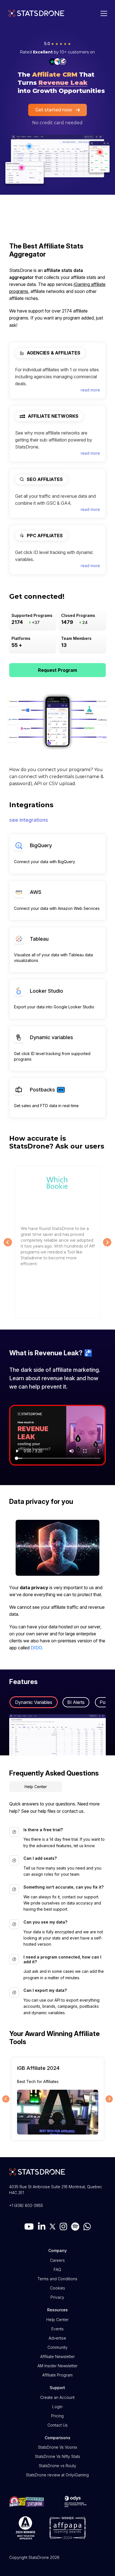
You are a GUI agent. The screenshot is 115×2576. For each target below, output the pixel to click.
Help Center (36, 1787)
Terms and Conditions (57, 2279)
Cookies (57, 2288)
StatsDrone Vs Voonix (57, 2447)
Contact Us (57, 2425)
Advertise (57, 2338)
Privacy (57, 2297)
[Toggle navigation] (102, 13)
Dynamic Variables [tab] (34, 1702)
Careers (57, 2260)
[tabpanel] (58, 1735)
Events (57, 2329)
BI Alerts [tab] (76, 1702)
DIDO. (37, 1648)
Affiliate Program (57, 2375)
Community (57, 2347)
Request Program (57, 670)
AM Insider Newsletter (57, 2366)
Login (57, 2407)
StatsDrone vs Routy (57, 2466)
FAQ (57, 2269)
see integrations (29, 820)
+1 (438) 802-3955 (26, 2205)
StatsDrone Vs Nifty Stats (57, 2456)
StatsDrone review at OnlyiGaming (57, 2475)
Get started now (54, 110)
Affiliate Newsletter (57, 2357)
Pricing (57, 2416)
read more (90, 390)
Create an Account (57, 2397)
